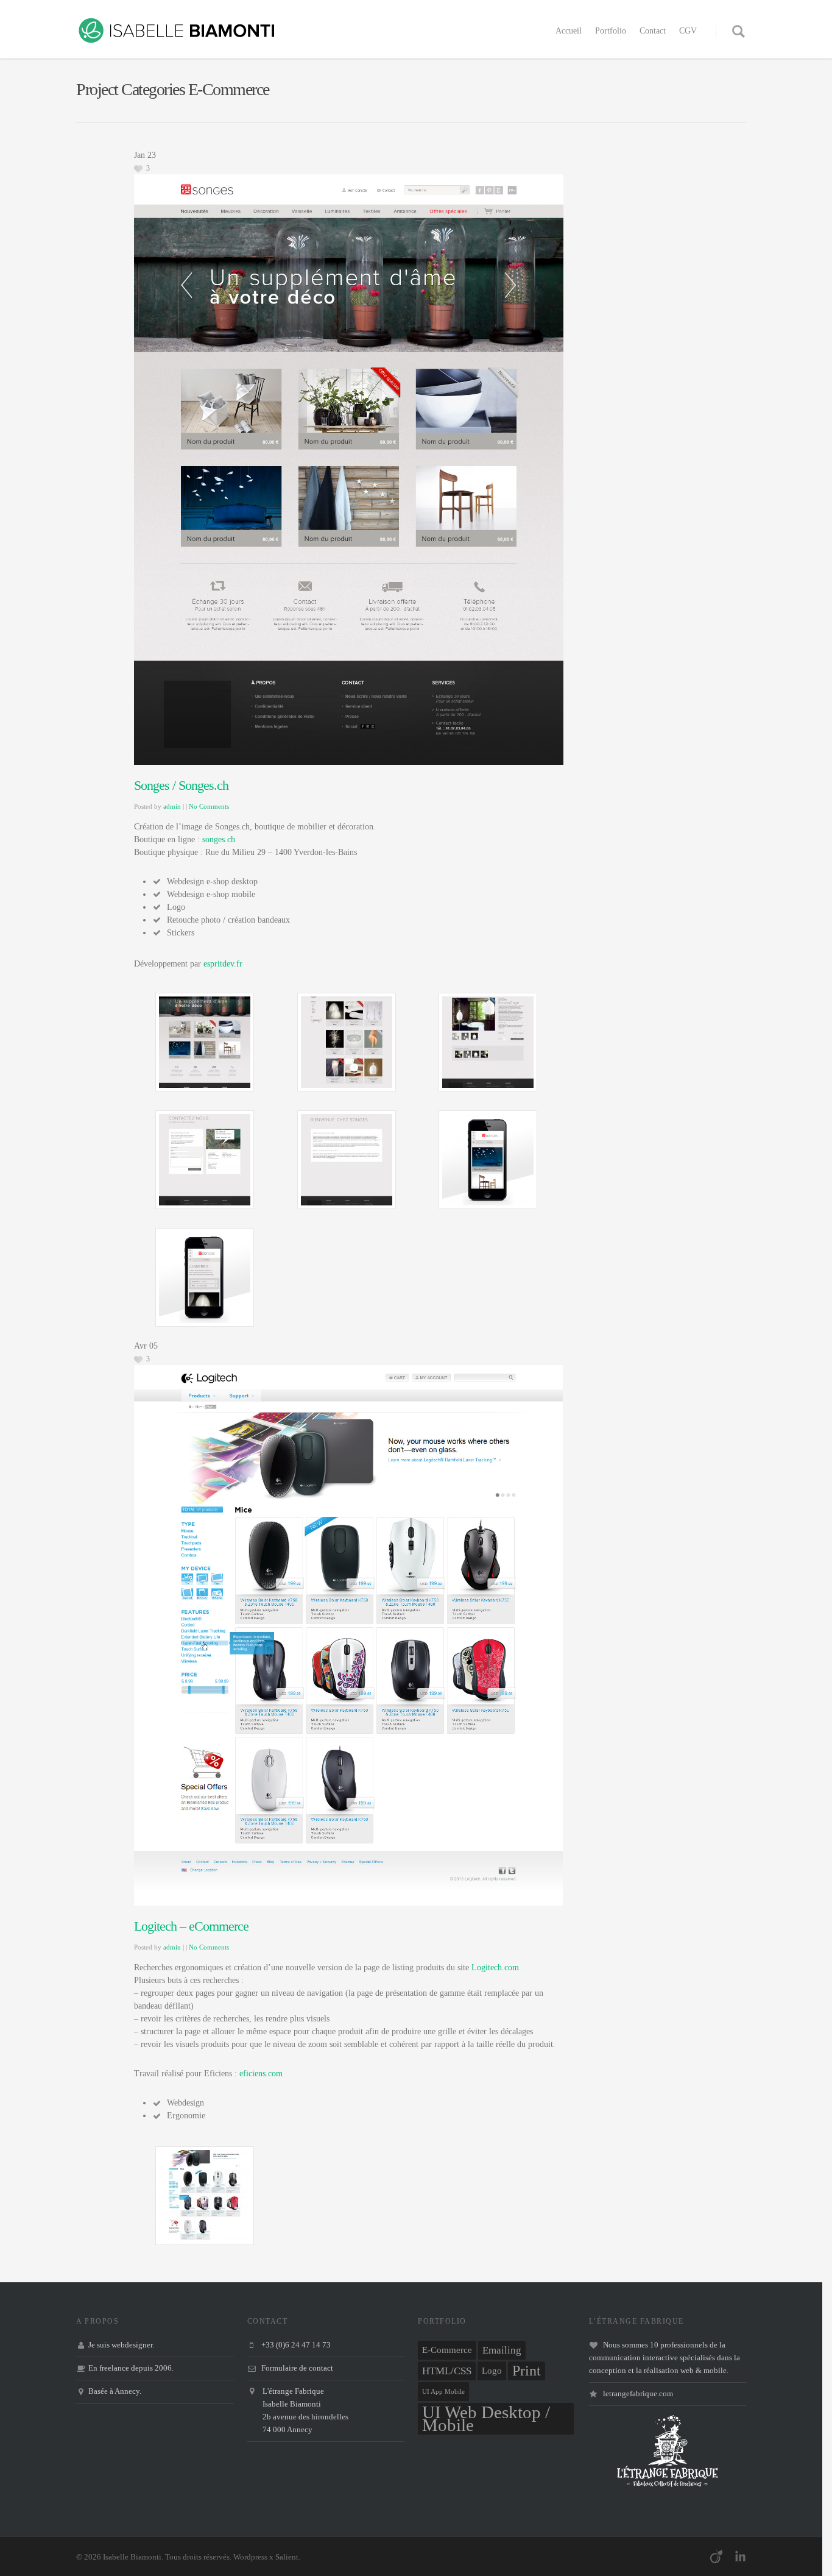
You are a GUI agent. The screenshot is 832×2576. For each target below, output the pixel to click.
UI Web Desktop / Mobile (486, 2419)
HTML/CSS (447, 2371)
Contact (653, 31)
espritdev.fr (223, 964)
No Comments (209, 806)
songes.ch (219, 839)
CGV (688, 31)
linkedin (740, 2556)
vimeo (716, 2556)
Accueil (569, 31)
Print (527, 2371)
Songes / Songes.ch (181, 785)
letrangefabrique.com (638, 2394)
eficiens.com (261, 2074)
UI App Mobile (443, 2392)
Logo (492, 2371)
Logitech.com (495, 1967)
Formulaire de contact (297, 2368)
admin (172, 806)
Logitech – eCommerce (191, 1926)
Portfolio (611, 31)
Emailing (502, 2350)
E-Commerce (447, 2350)
